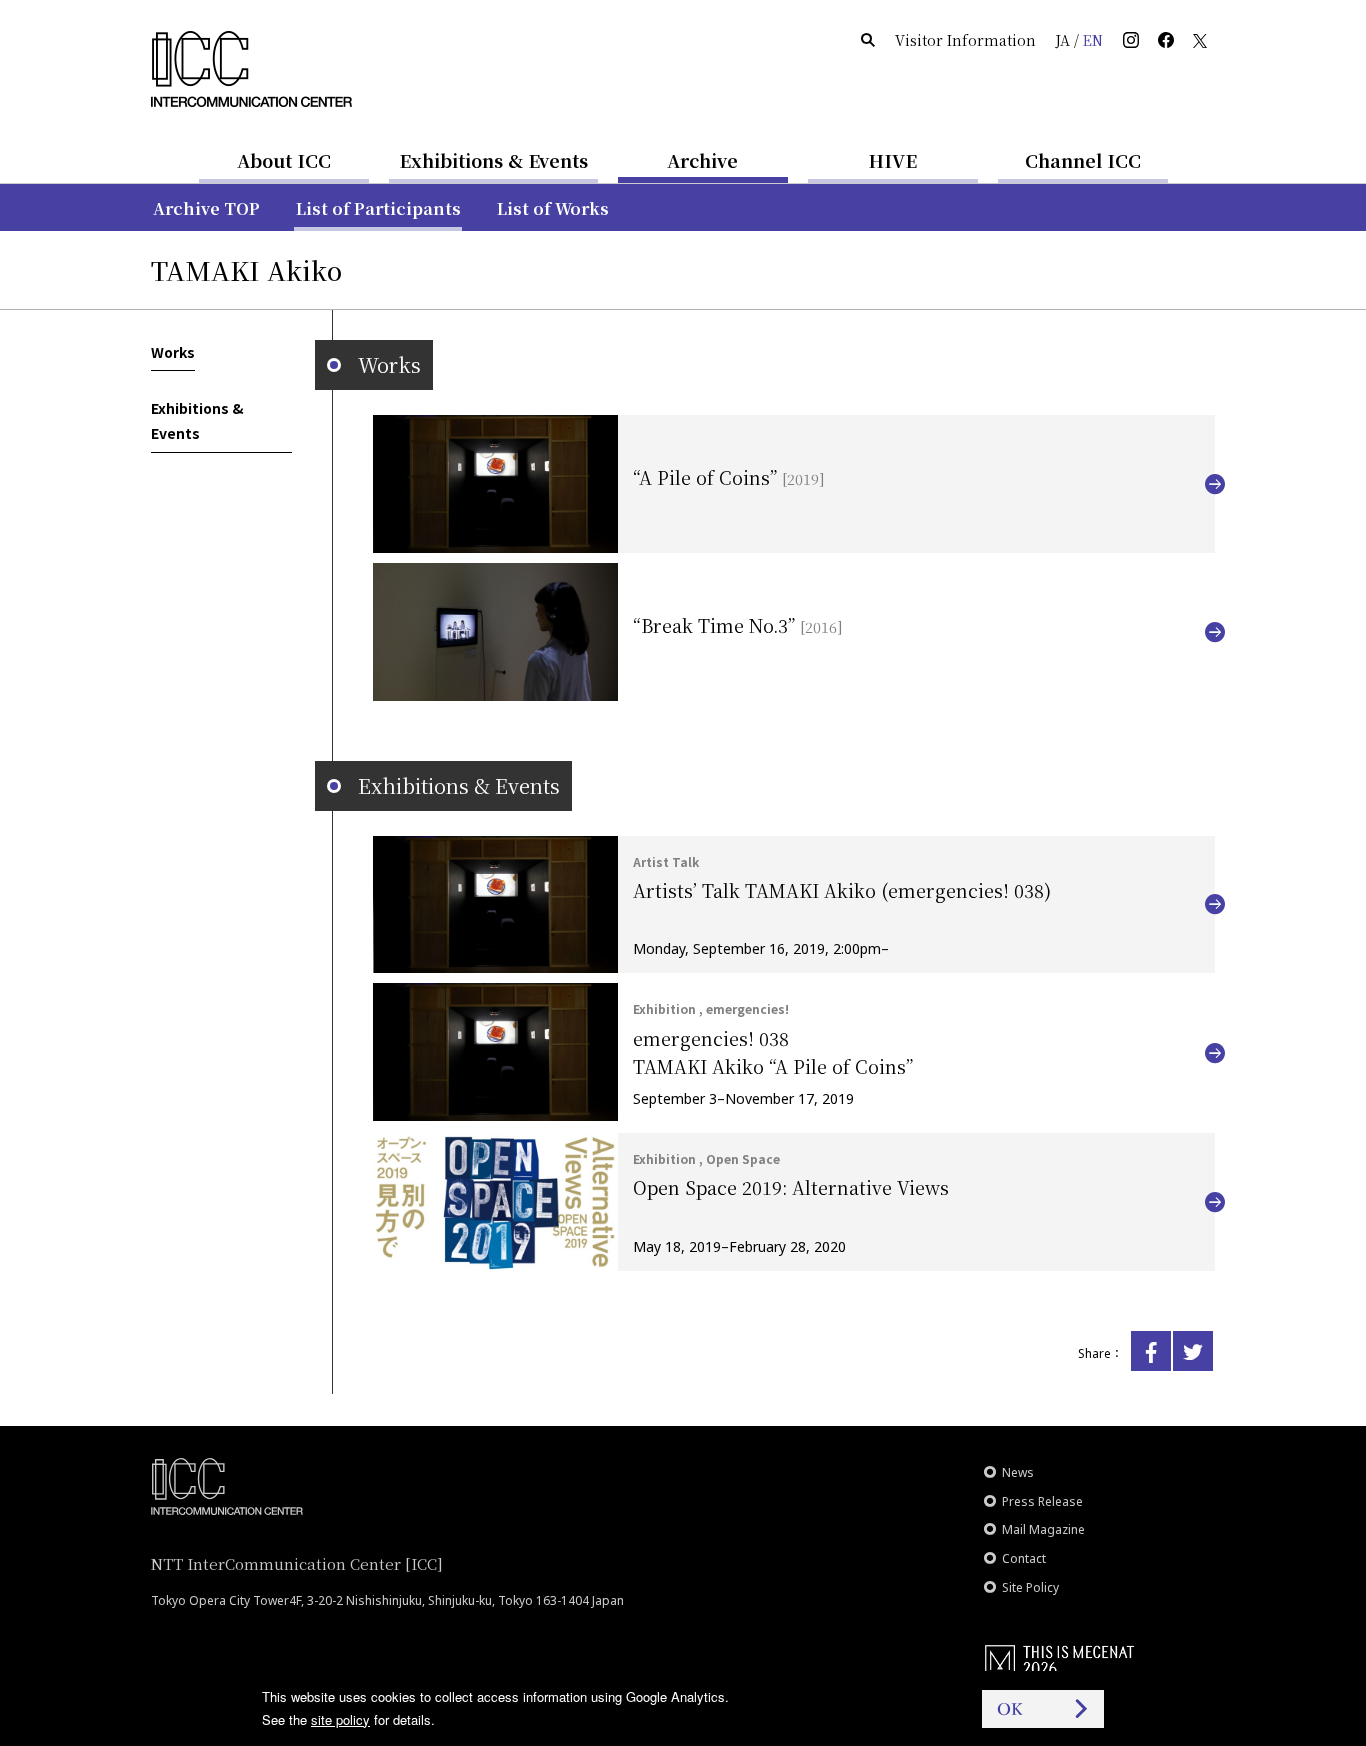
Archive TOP (206, 208)
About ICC (284, 160)
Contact (1024, 1558)
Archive (702, 160)
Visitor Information (965, 40)
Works (173, 352)
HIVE (893, 160)
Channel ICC (1083, 160)
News (1018, 1472)
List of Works (553, 208)
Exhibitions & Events (493, 160)
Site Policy (1030, 1587)
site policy (340, 1719)
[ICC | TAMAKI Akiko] (1151, 1351)
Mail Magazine (1043, 1529)
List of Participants (378, 208)
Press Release (1042, 1501)
